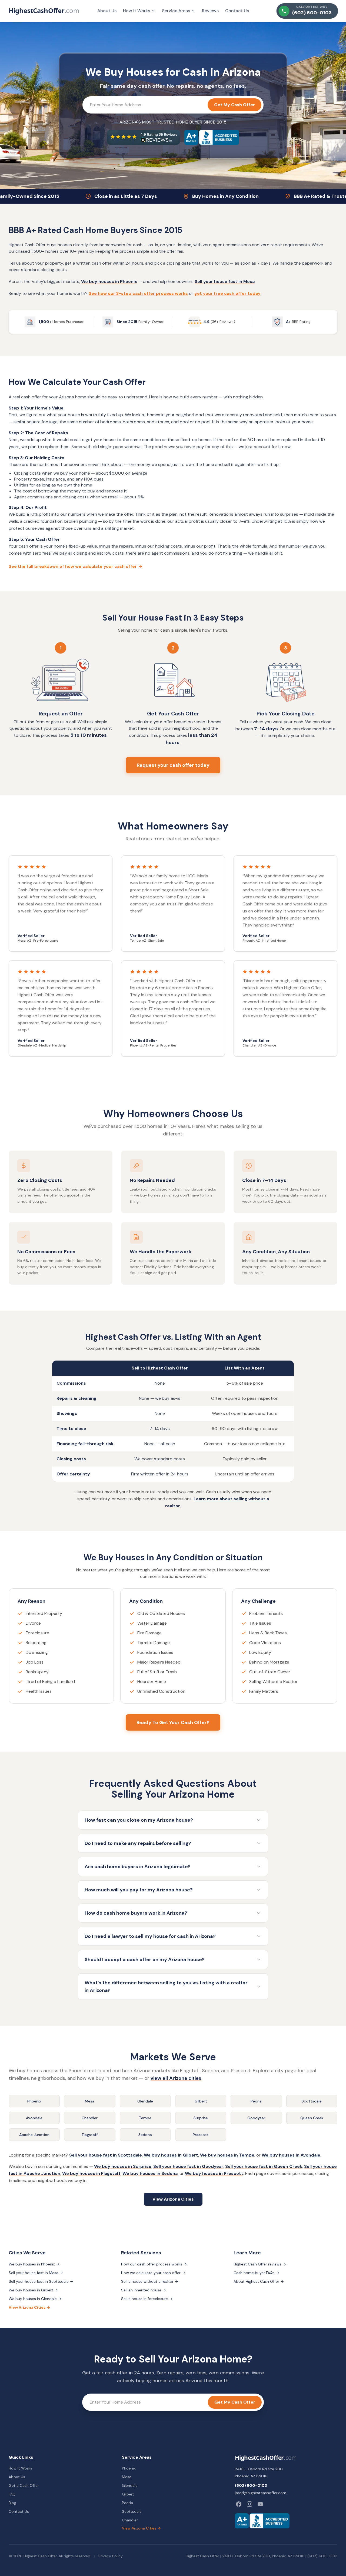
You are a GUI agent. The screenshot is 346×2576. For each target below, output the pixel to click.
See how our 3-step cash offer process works (138, 293)
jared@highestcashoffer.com (261, 2493)
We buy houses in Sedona (150, 2173)
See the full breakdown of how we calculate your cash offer (76, 566)
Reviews (210, 11)
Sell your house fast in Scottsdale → (41, 2281)
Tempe (145, 2118)
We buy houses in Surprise (123, 2166)
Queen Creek (312, 2118)
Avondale (34, 2118)
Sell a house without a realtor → (150, 2281)
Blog (12, 2503)
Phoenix (34, 2101)
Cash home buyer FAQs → (256, 2273)
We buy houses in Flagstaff (91, 2173)
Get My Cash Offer (234, 105)
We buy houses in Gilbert (171, 2155)
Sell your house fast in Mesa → (36, 2273)
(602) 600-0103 (251, 2485)
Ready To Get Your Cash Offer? (173, 1722)
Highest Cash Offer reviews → (260, 2264)
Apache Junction (34, 2135)
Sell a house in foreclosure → (147, 2299)
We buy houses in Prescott (214, 2173)
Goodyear (256, 2118)
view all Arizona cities (176, 2078)
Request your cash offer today (173, 765)
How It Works (137, 11)
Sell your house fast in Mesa (225, 281)
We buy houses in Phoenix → (34, 2264)
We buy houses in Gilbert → (33, 2290)
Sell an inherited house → (144, 2290)
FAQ (12, 2494)
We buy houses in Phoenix (109, 281)
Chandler (90, 2118)
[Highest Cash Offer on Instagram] (249, 2504)
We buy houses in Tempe (227, 2155)
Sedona (145, 2135)
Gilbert (201, 2101)
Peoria (256, 2101)
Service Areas (176, 11)
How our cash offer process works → (154, 2264)
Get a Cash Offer (24, 2485)
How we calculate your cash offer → (153, 2273)
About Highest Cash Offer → (259, 2281)
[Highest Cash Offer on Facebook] (239, 2504)
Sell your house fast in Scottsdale (106, 2155)
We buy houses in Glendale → (35, 2299)
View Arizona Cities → (29, 2307)
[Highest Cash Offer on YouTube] (260, 2504)
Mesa (90, 2101)
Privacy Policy (111, 2556)
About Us (107, 11)
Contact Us (237, 11)
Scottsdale (312, 2101)
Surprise (201, 2118)
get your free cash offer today (227, 293)
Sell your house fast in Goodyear (188, 2166)
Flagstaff (90, 2135)
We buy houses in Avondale (291, 2155)
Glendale (145, 2101)
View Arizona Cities (173, 2199)
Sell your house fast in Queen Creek (264, 2166)
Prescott (201, 2135)
